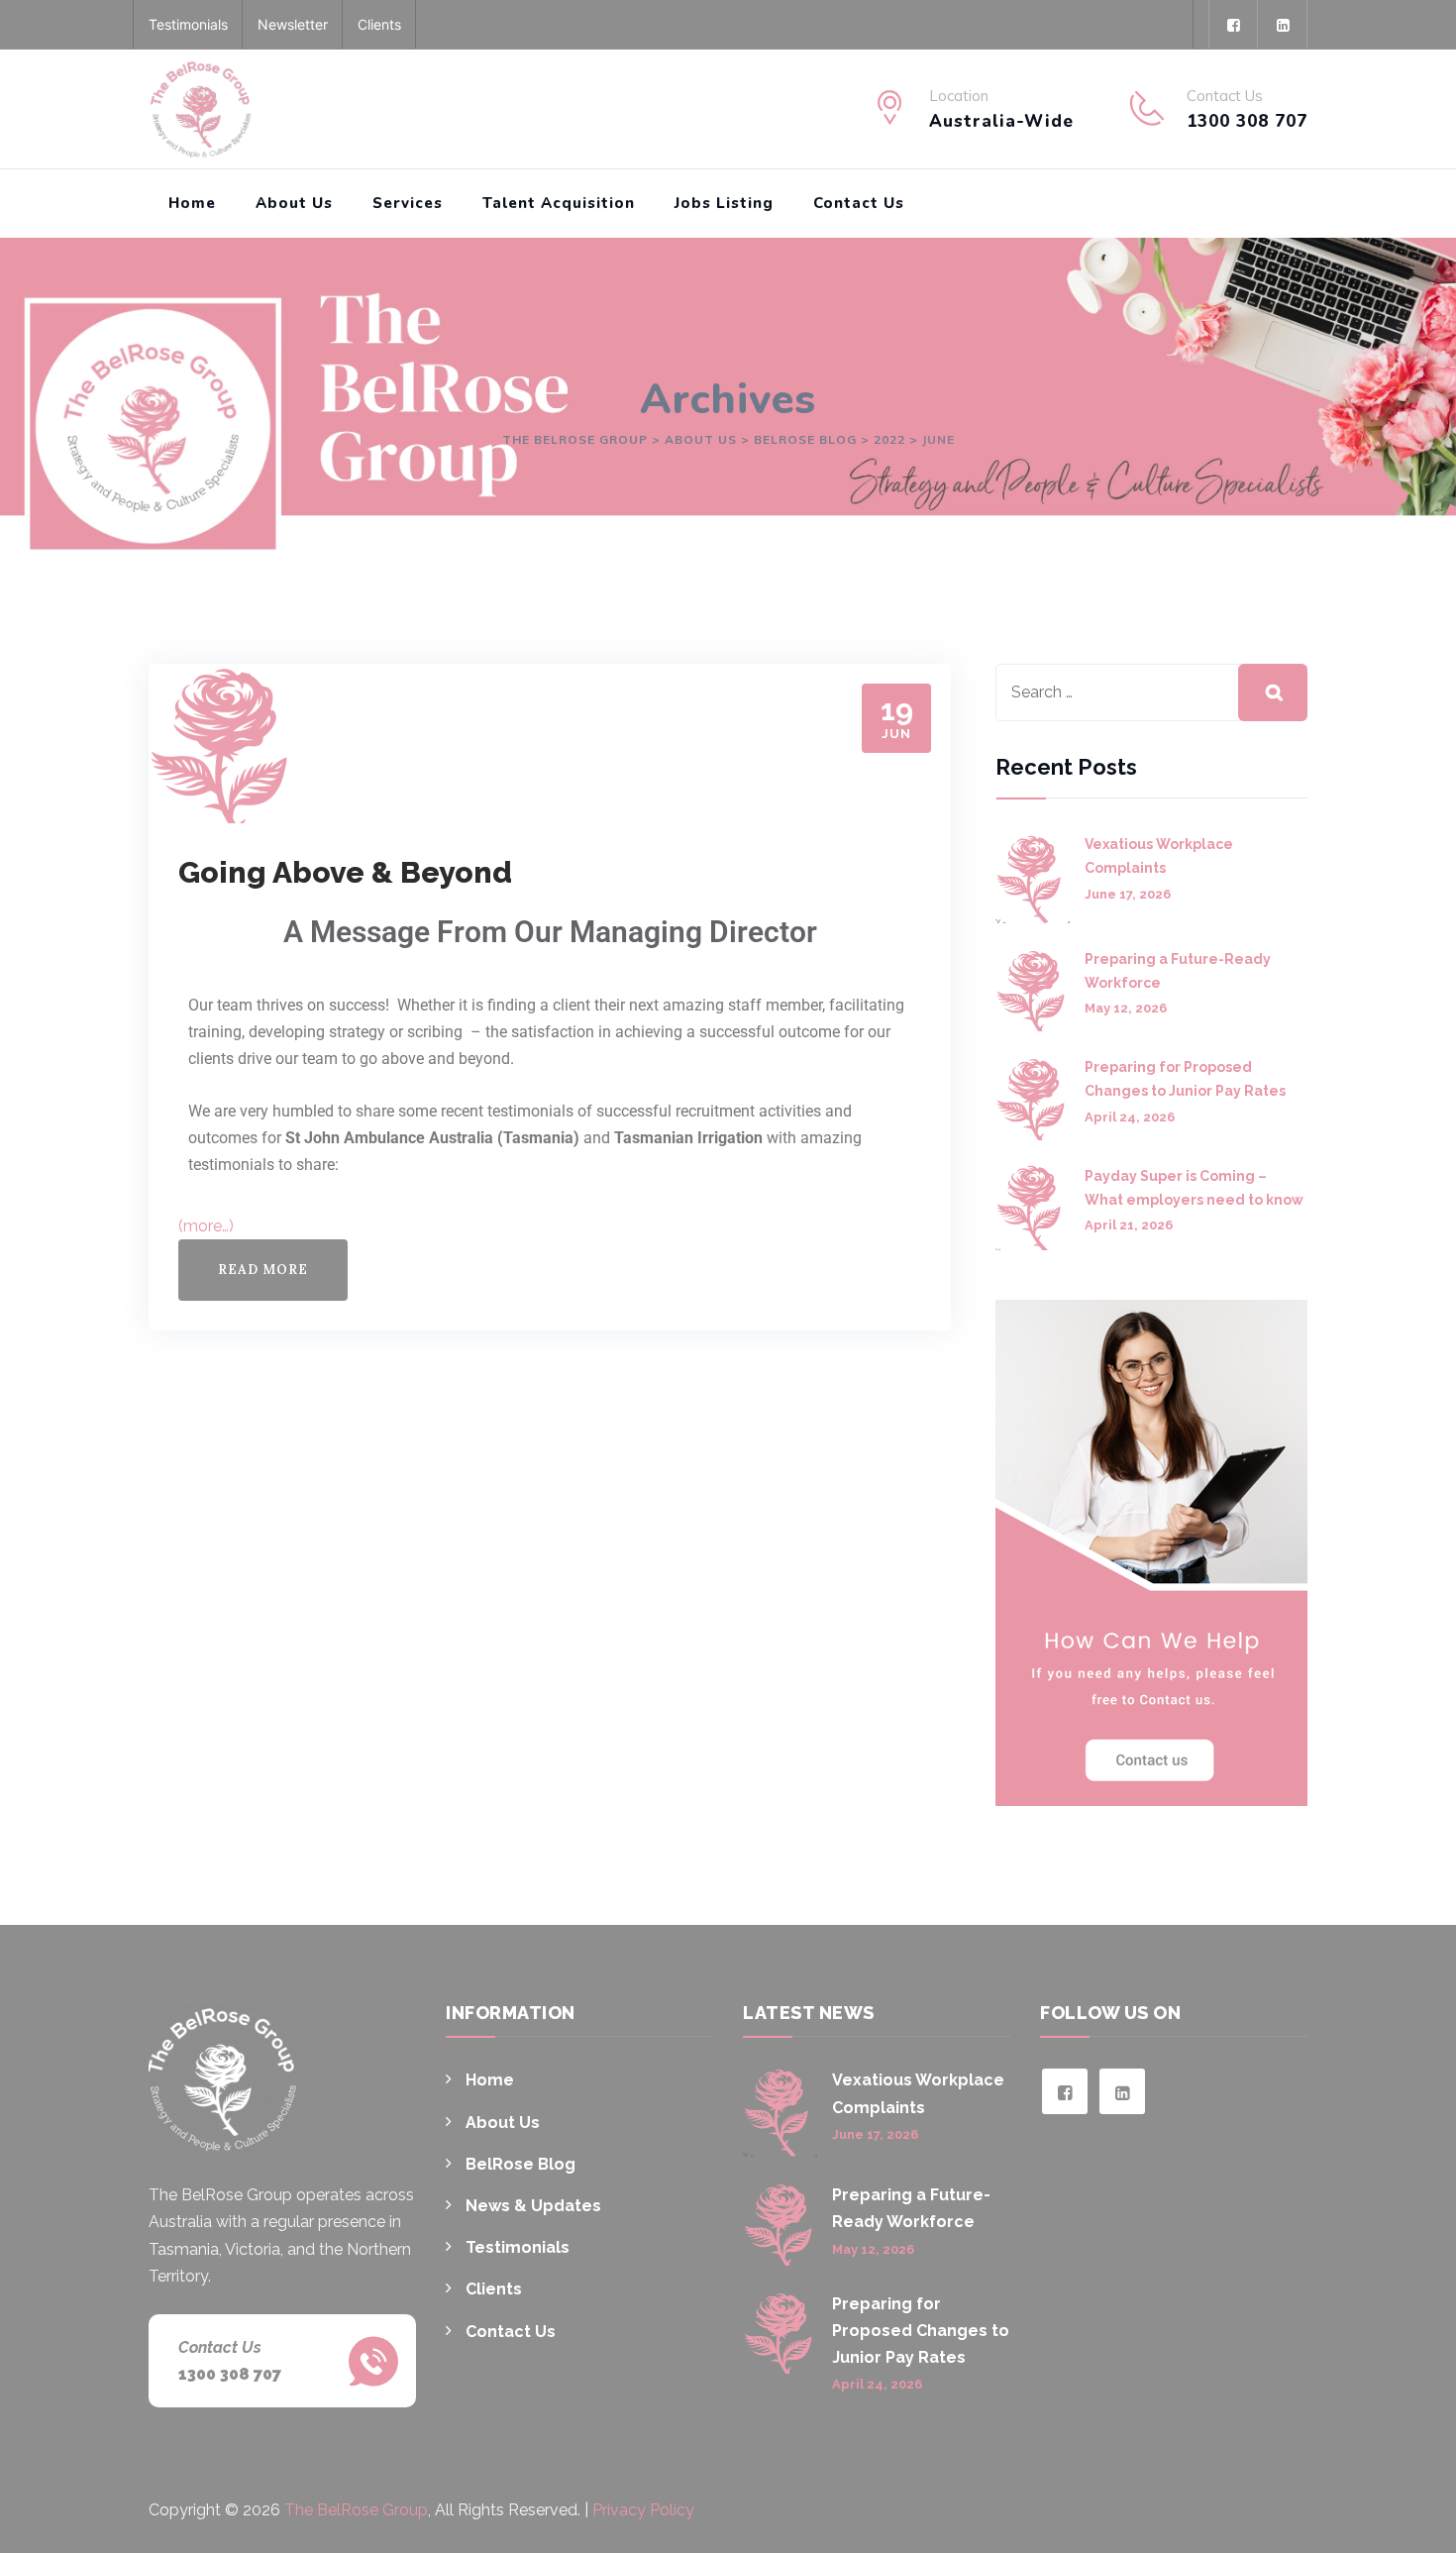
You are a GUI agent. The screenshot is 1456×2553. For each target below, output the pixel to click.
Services (408, 203)
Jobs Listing (724, 203)
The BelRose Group (356, 2510)
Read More (263, 1270)
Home (192, 203)
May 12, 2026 (1126, 1008)
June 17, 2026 (1128, 894)
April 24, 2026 (1130, 1117)
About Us (294, 203)
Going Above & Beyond (345, 872)
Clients (379, 24)
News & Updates (533, 2206)
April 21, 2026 (1129, 1225)
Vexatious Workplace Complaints (1159, 856)
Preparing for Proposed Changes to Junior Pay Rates (1185, 1079)
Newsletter (293, 24)
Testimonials (188, 24)
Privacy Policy (643, 2510)
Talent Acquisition (559, 203)
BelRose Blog (520, 2164)
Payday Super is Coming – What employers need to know (1194, 1188)
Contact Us (859, 203)
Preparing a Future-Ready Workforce (1178, 971)
